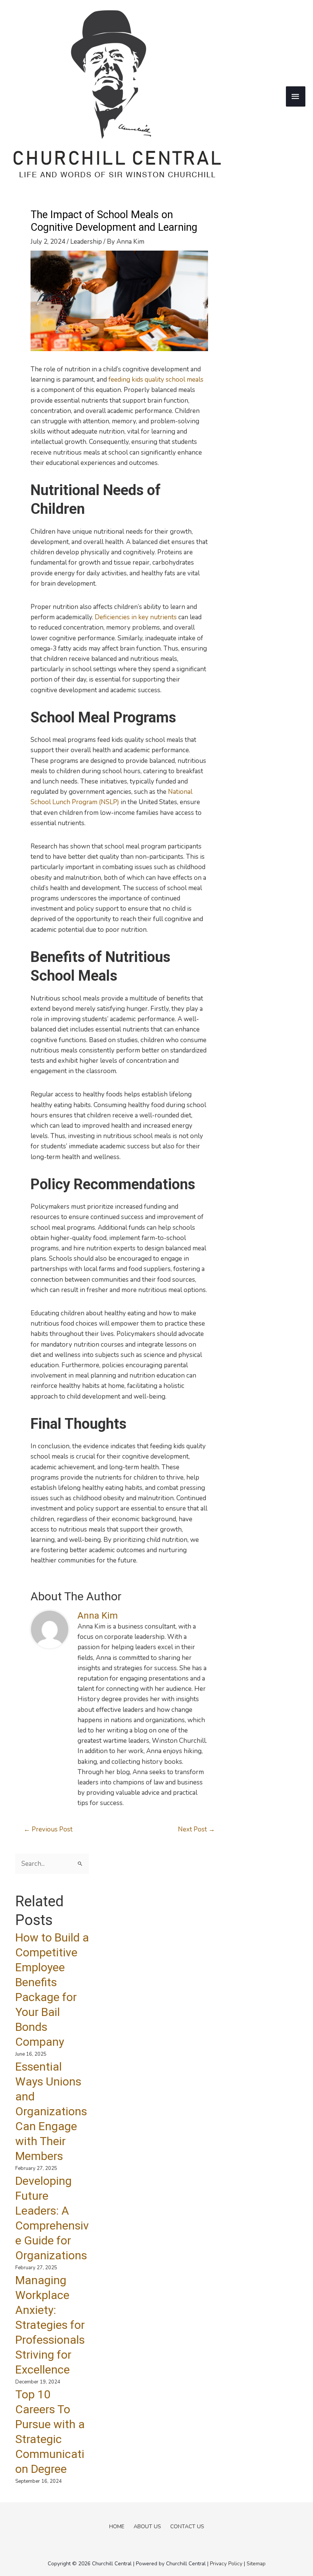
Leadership (86, 242)
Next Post (196, 1829)
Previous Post (48, 1829)
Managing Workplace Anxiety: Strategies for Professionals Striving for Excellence (50, 2325)
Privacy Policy (226, 2564)
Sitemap (256, 2564)
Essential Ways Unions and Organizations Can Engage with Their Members (51, 2111)
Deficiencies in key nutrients (136, 617)
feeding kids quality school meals (156, 380)
